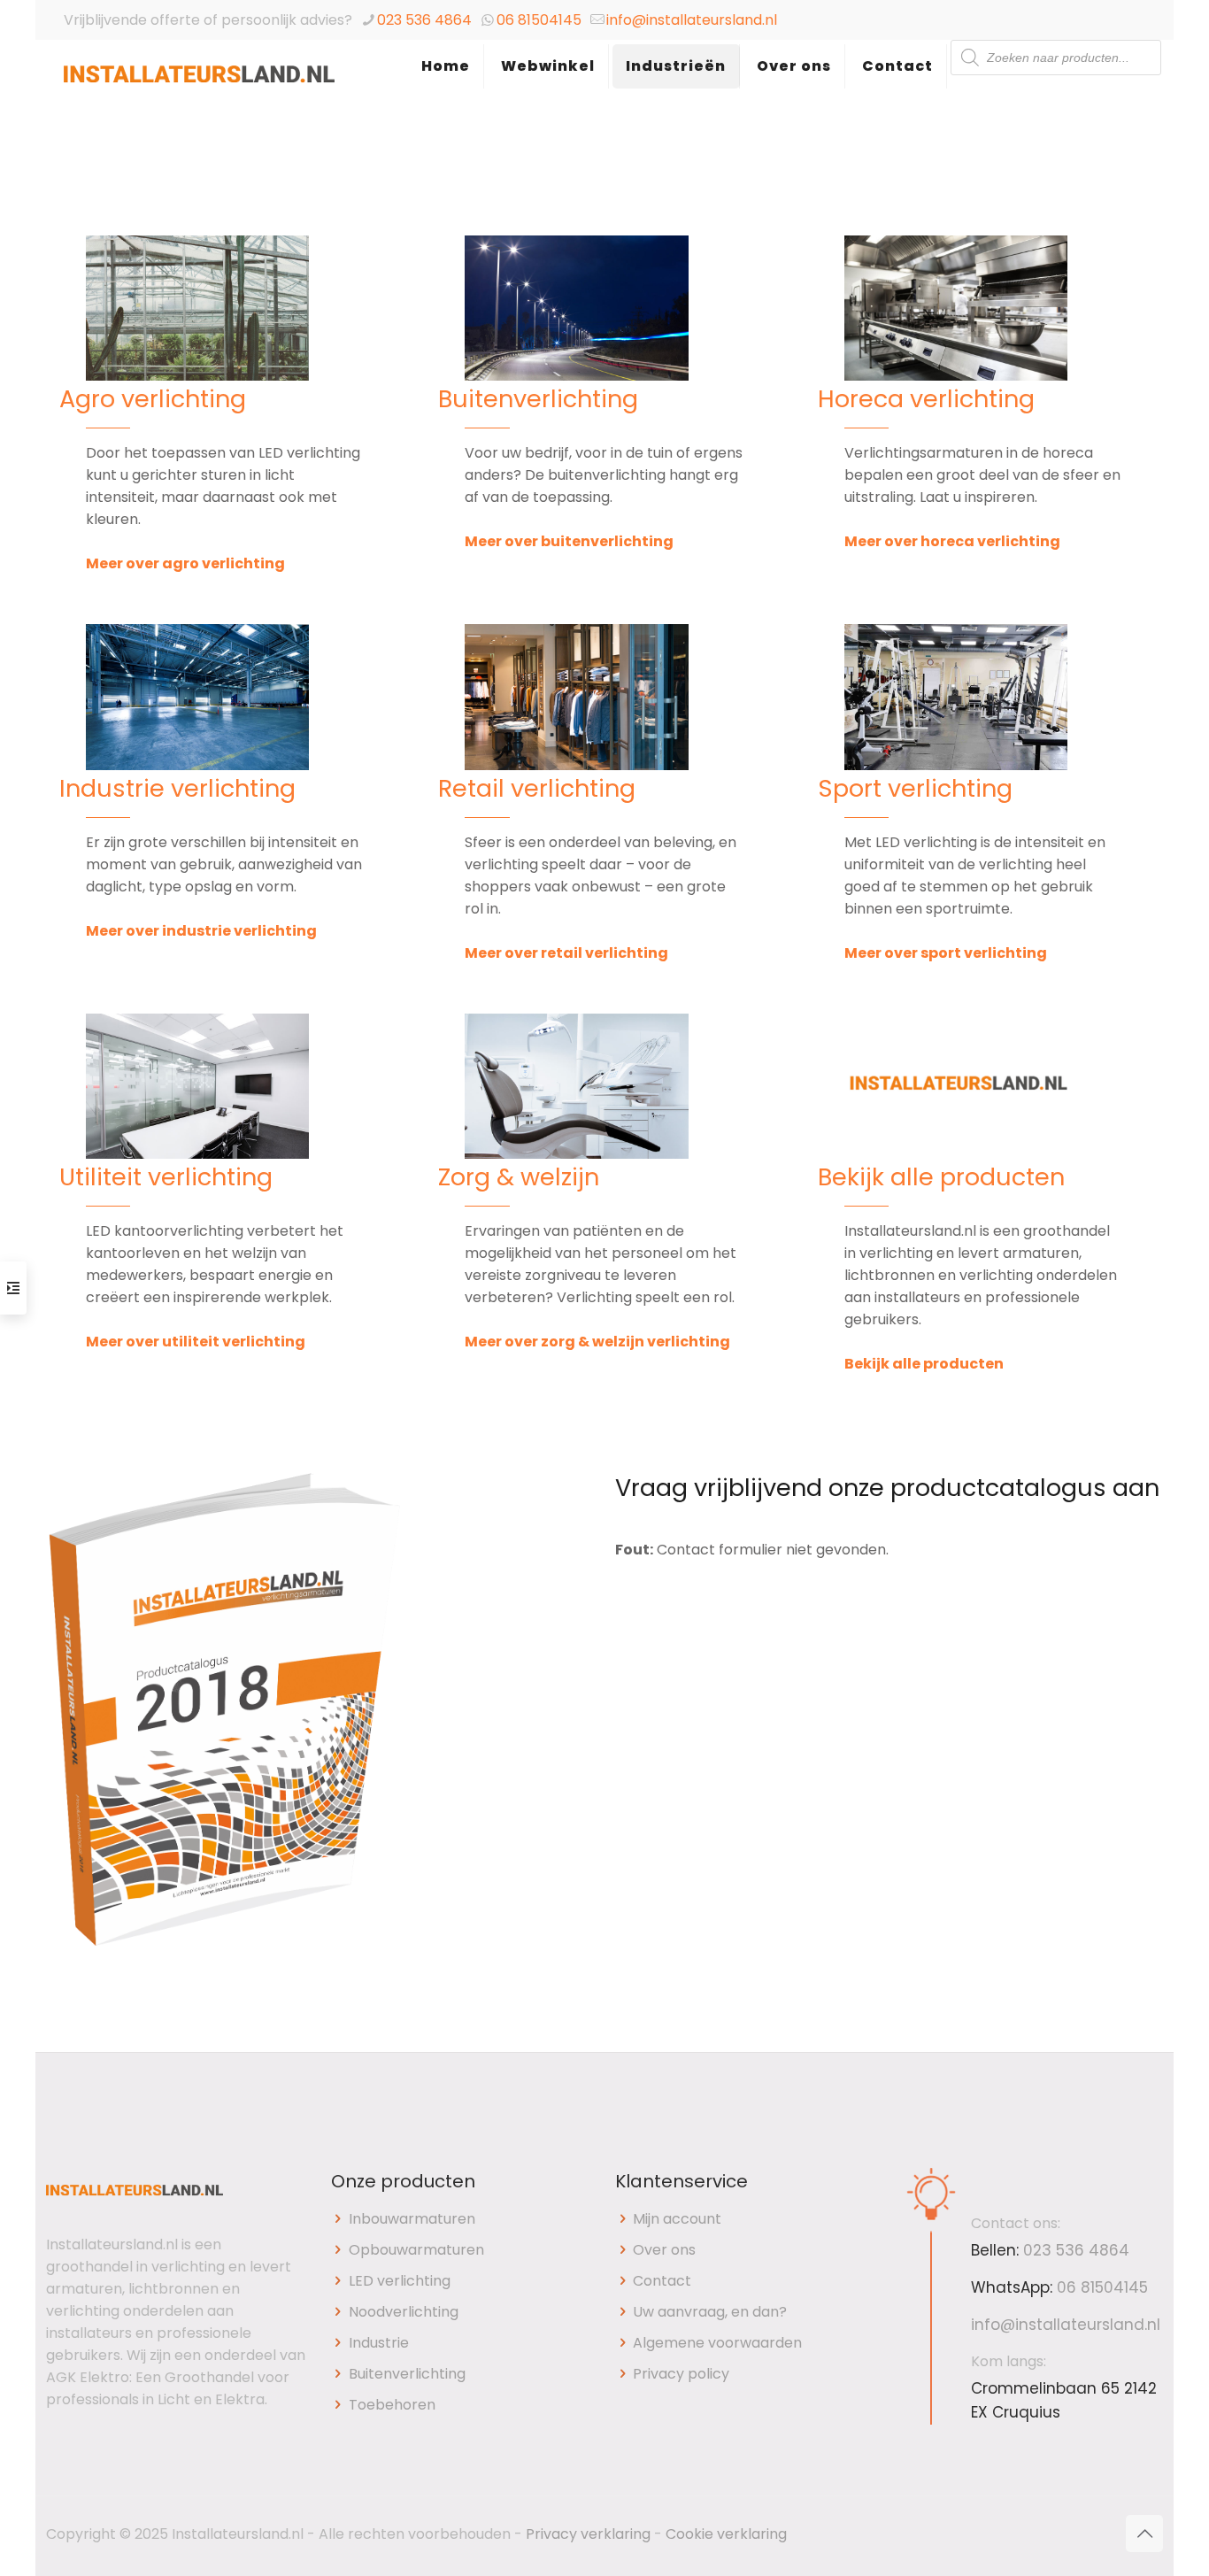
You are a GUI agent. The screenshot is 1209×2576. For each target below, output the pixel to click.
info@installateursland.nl (692, 20)
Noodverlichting (404, 2312)
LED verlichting (400, 2281)
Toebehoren (392, 2405)
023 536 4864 (424, 20)
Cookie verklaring (726, 2534)
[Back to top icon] (1144, 2534)
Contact (662, 2281)
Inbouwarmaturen (412, 2219)
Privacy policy (681, 2374)
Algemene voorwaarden (717, 2343)
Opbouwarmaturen (416, 2250)
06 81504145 (539, 20)
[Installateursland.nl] (199, 84)
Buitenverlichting (407, 2374)
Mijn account (677, 2219)
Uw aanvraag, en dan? (710, 2312)
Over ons (664, 2250)
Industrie (379, 2343)
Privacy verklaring (588, 2534)
